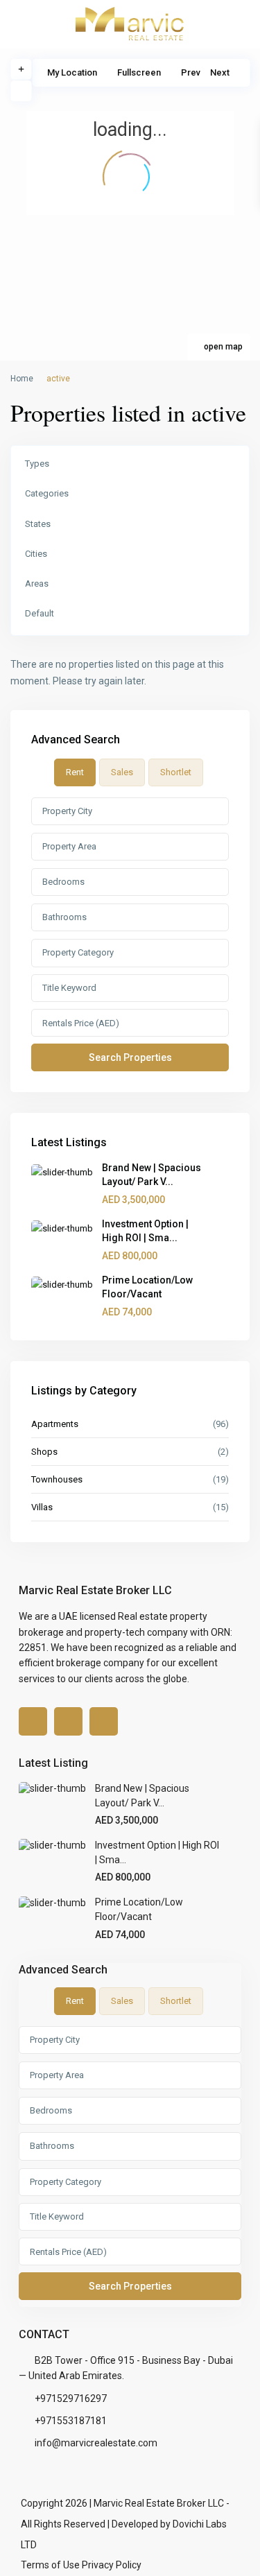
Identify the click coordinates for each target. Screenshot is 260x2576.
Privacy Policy (112, 2565)
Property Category (78, 952)
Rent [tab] (75, 772)
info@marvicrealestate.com (96, 2443)
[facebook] (33, 1721)
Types (37, 464)
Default (40, 613)
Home (22, 379)
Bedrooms (63, 882)
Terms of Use (50, 2565)
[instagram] (104, 1721)
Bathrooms (64, 917)
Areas (37, 584)
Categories (47, 493)
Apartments (55, 1424)
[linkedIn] (68, 1721)
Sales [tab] (122, 772)
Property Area (69, 846)
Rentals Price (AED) (81, 1023)
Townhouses (57, 1479)
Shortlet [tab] (176, 772)
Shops (44, 1452)
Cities (36, 554)
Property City (67, 811)
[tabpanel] (130, 934)
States (38, 524)
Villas (42, 1507)
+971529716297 (71, 2398)
